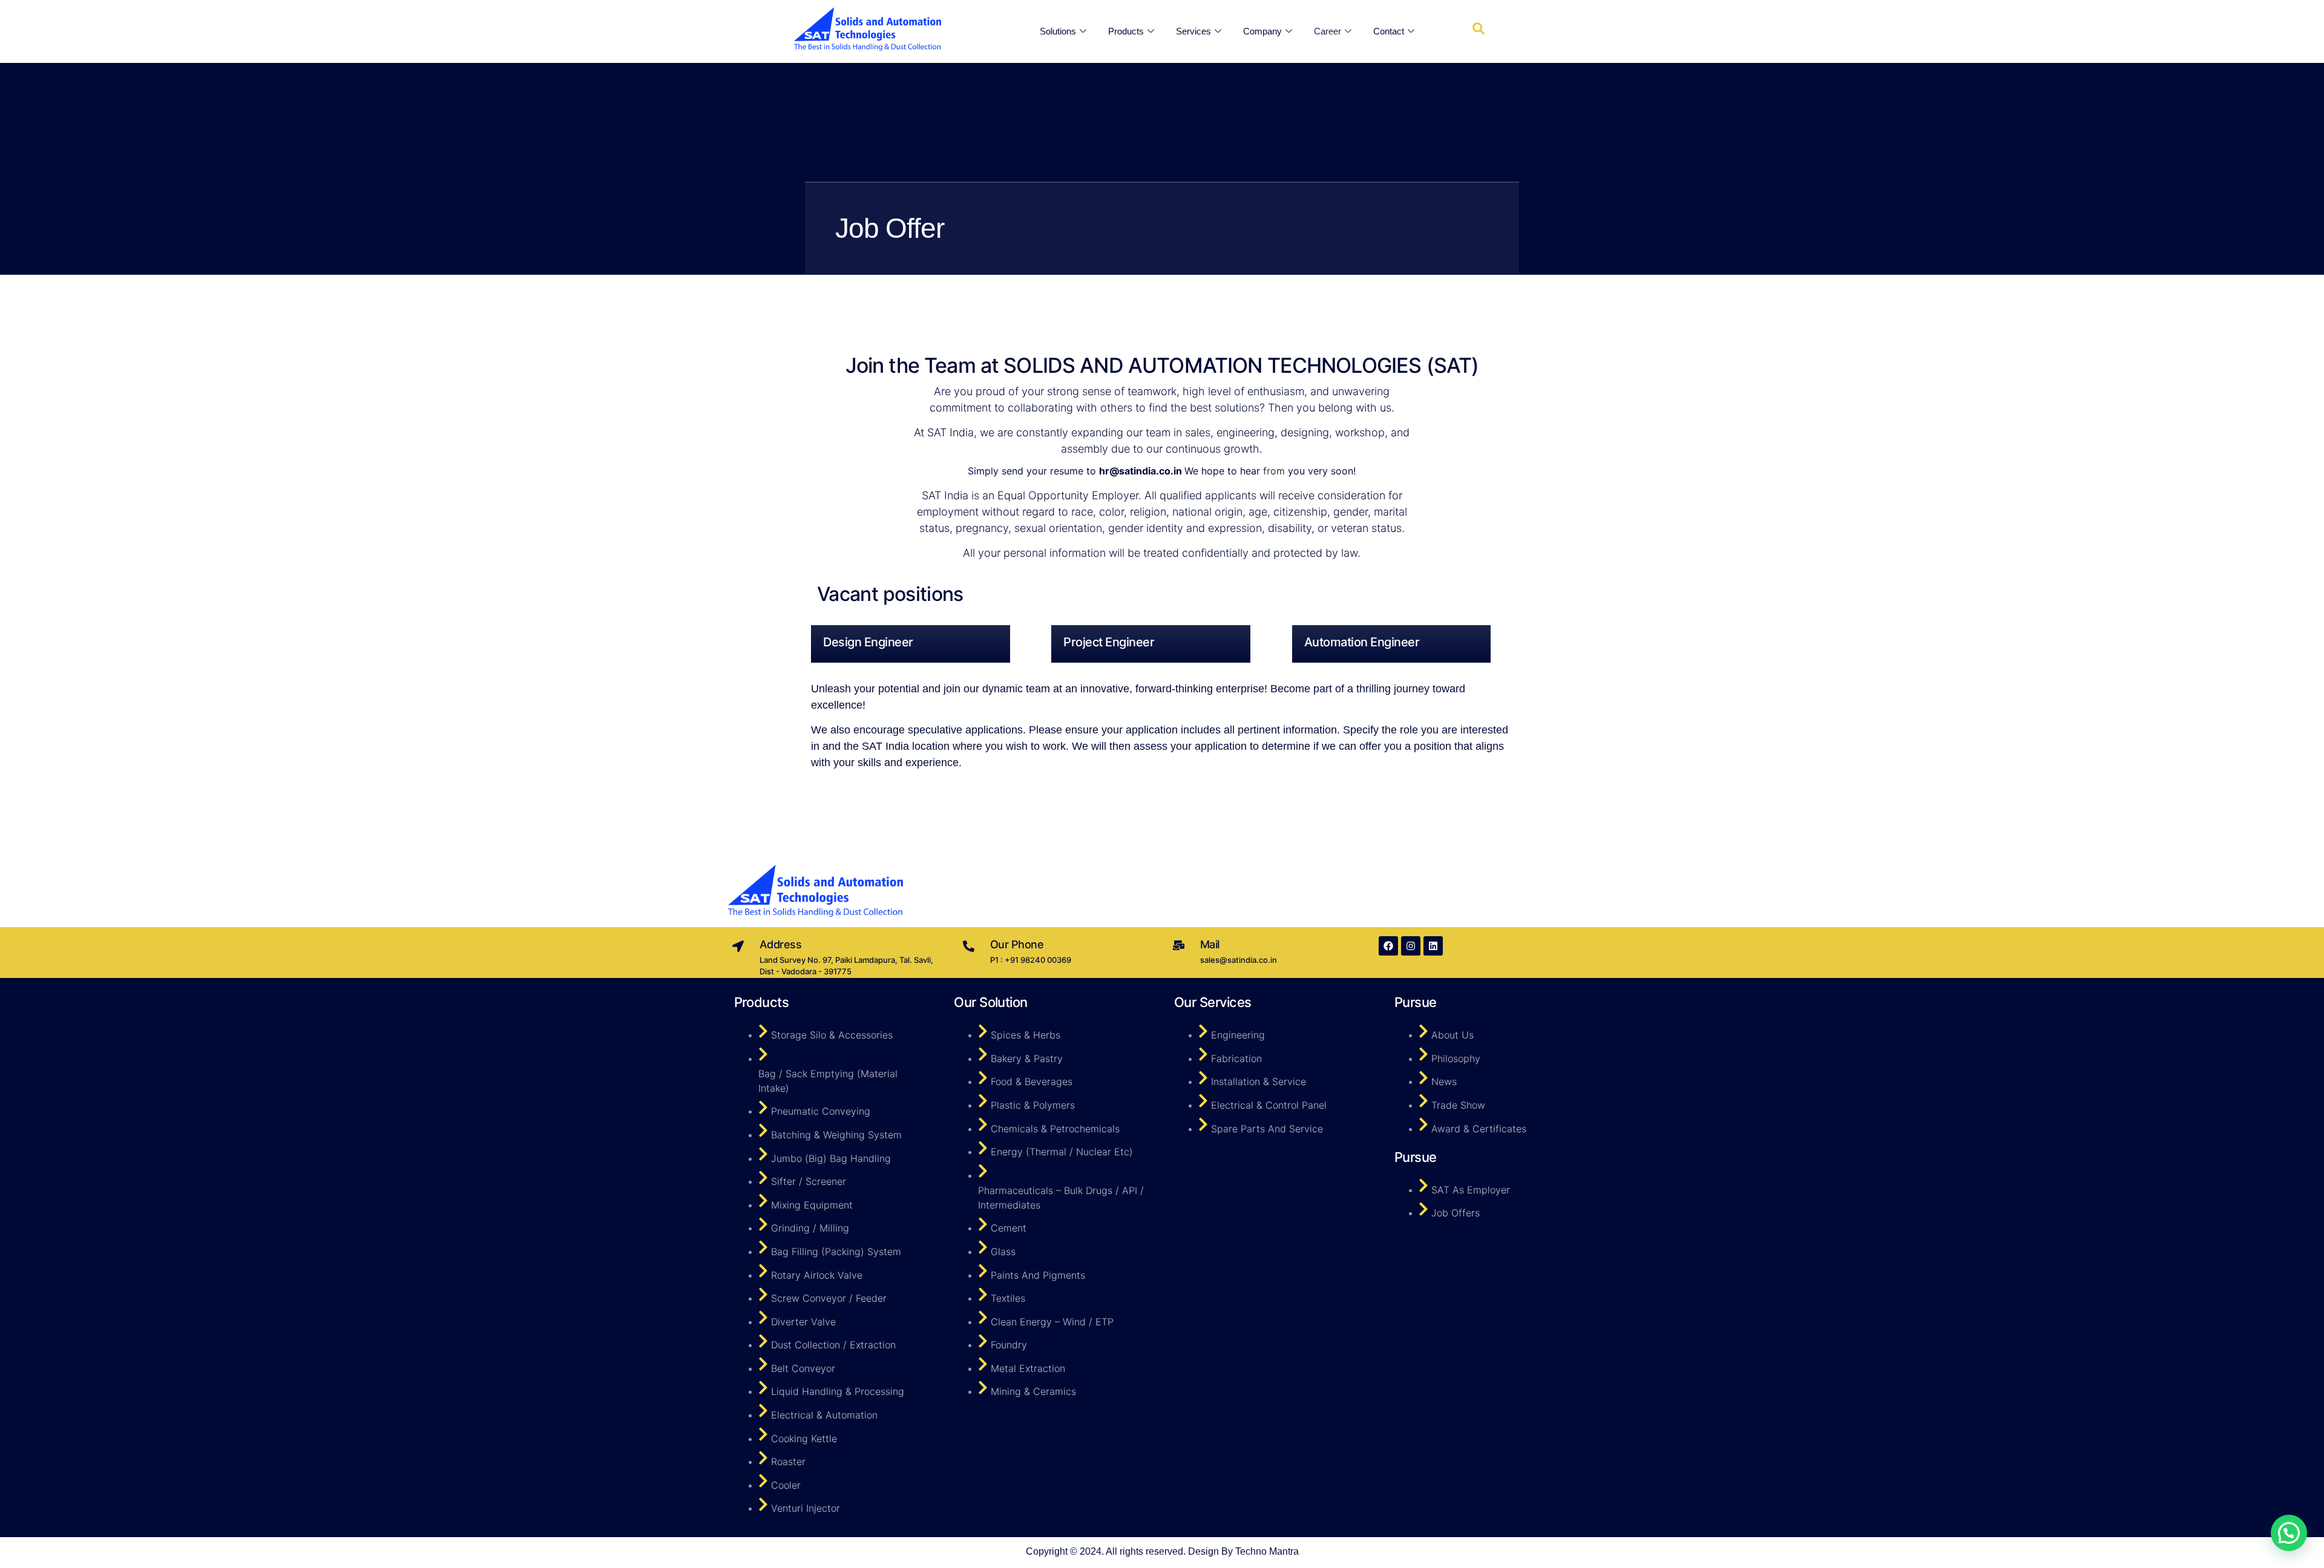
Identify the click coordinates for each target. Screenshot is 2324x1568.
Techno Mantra (1267, 1551)
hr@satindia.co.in (1141, 471)
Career (1328, 31)
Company (1262, 31)
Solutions (1058, 31)
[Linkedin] (1433, 946)
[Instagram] (1411, 946)
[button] (2289, 1533)
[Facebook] (1388, 946)
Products (1126, 31)
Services (1193, 31)
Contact (1389, 31)
